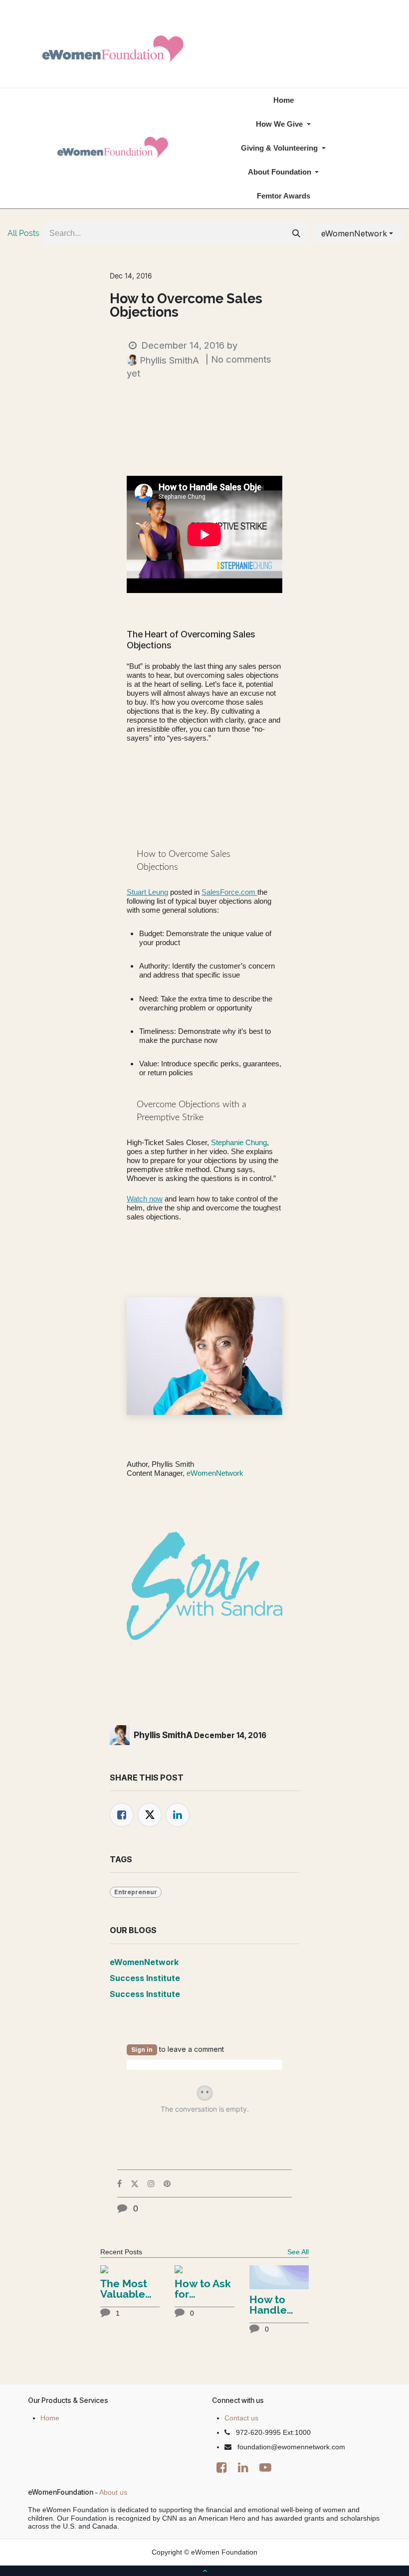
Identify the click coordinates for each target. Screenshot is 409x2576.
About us (113, 2492)
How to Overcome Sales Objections (186, 305)
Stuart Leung (147, 892)
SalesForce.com (229, 892)
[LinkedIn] (178, 1815)
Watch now (145, 1199)
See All (298, 2252)
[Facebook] (122, 1815)
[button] (357, 233)
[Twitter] (150, 1815)
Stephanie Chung (239, 1142)
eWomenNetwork (215, 1473)
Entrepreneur (136, 1892)
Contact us (241, 2418)
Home (50, 2418)
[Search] (296, 233)
